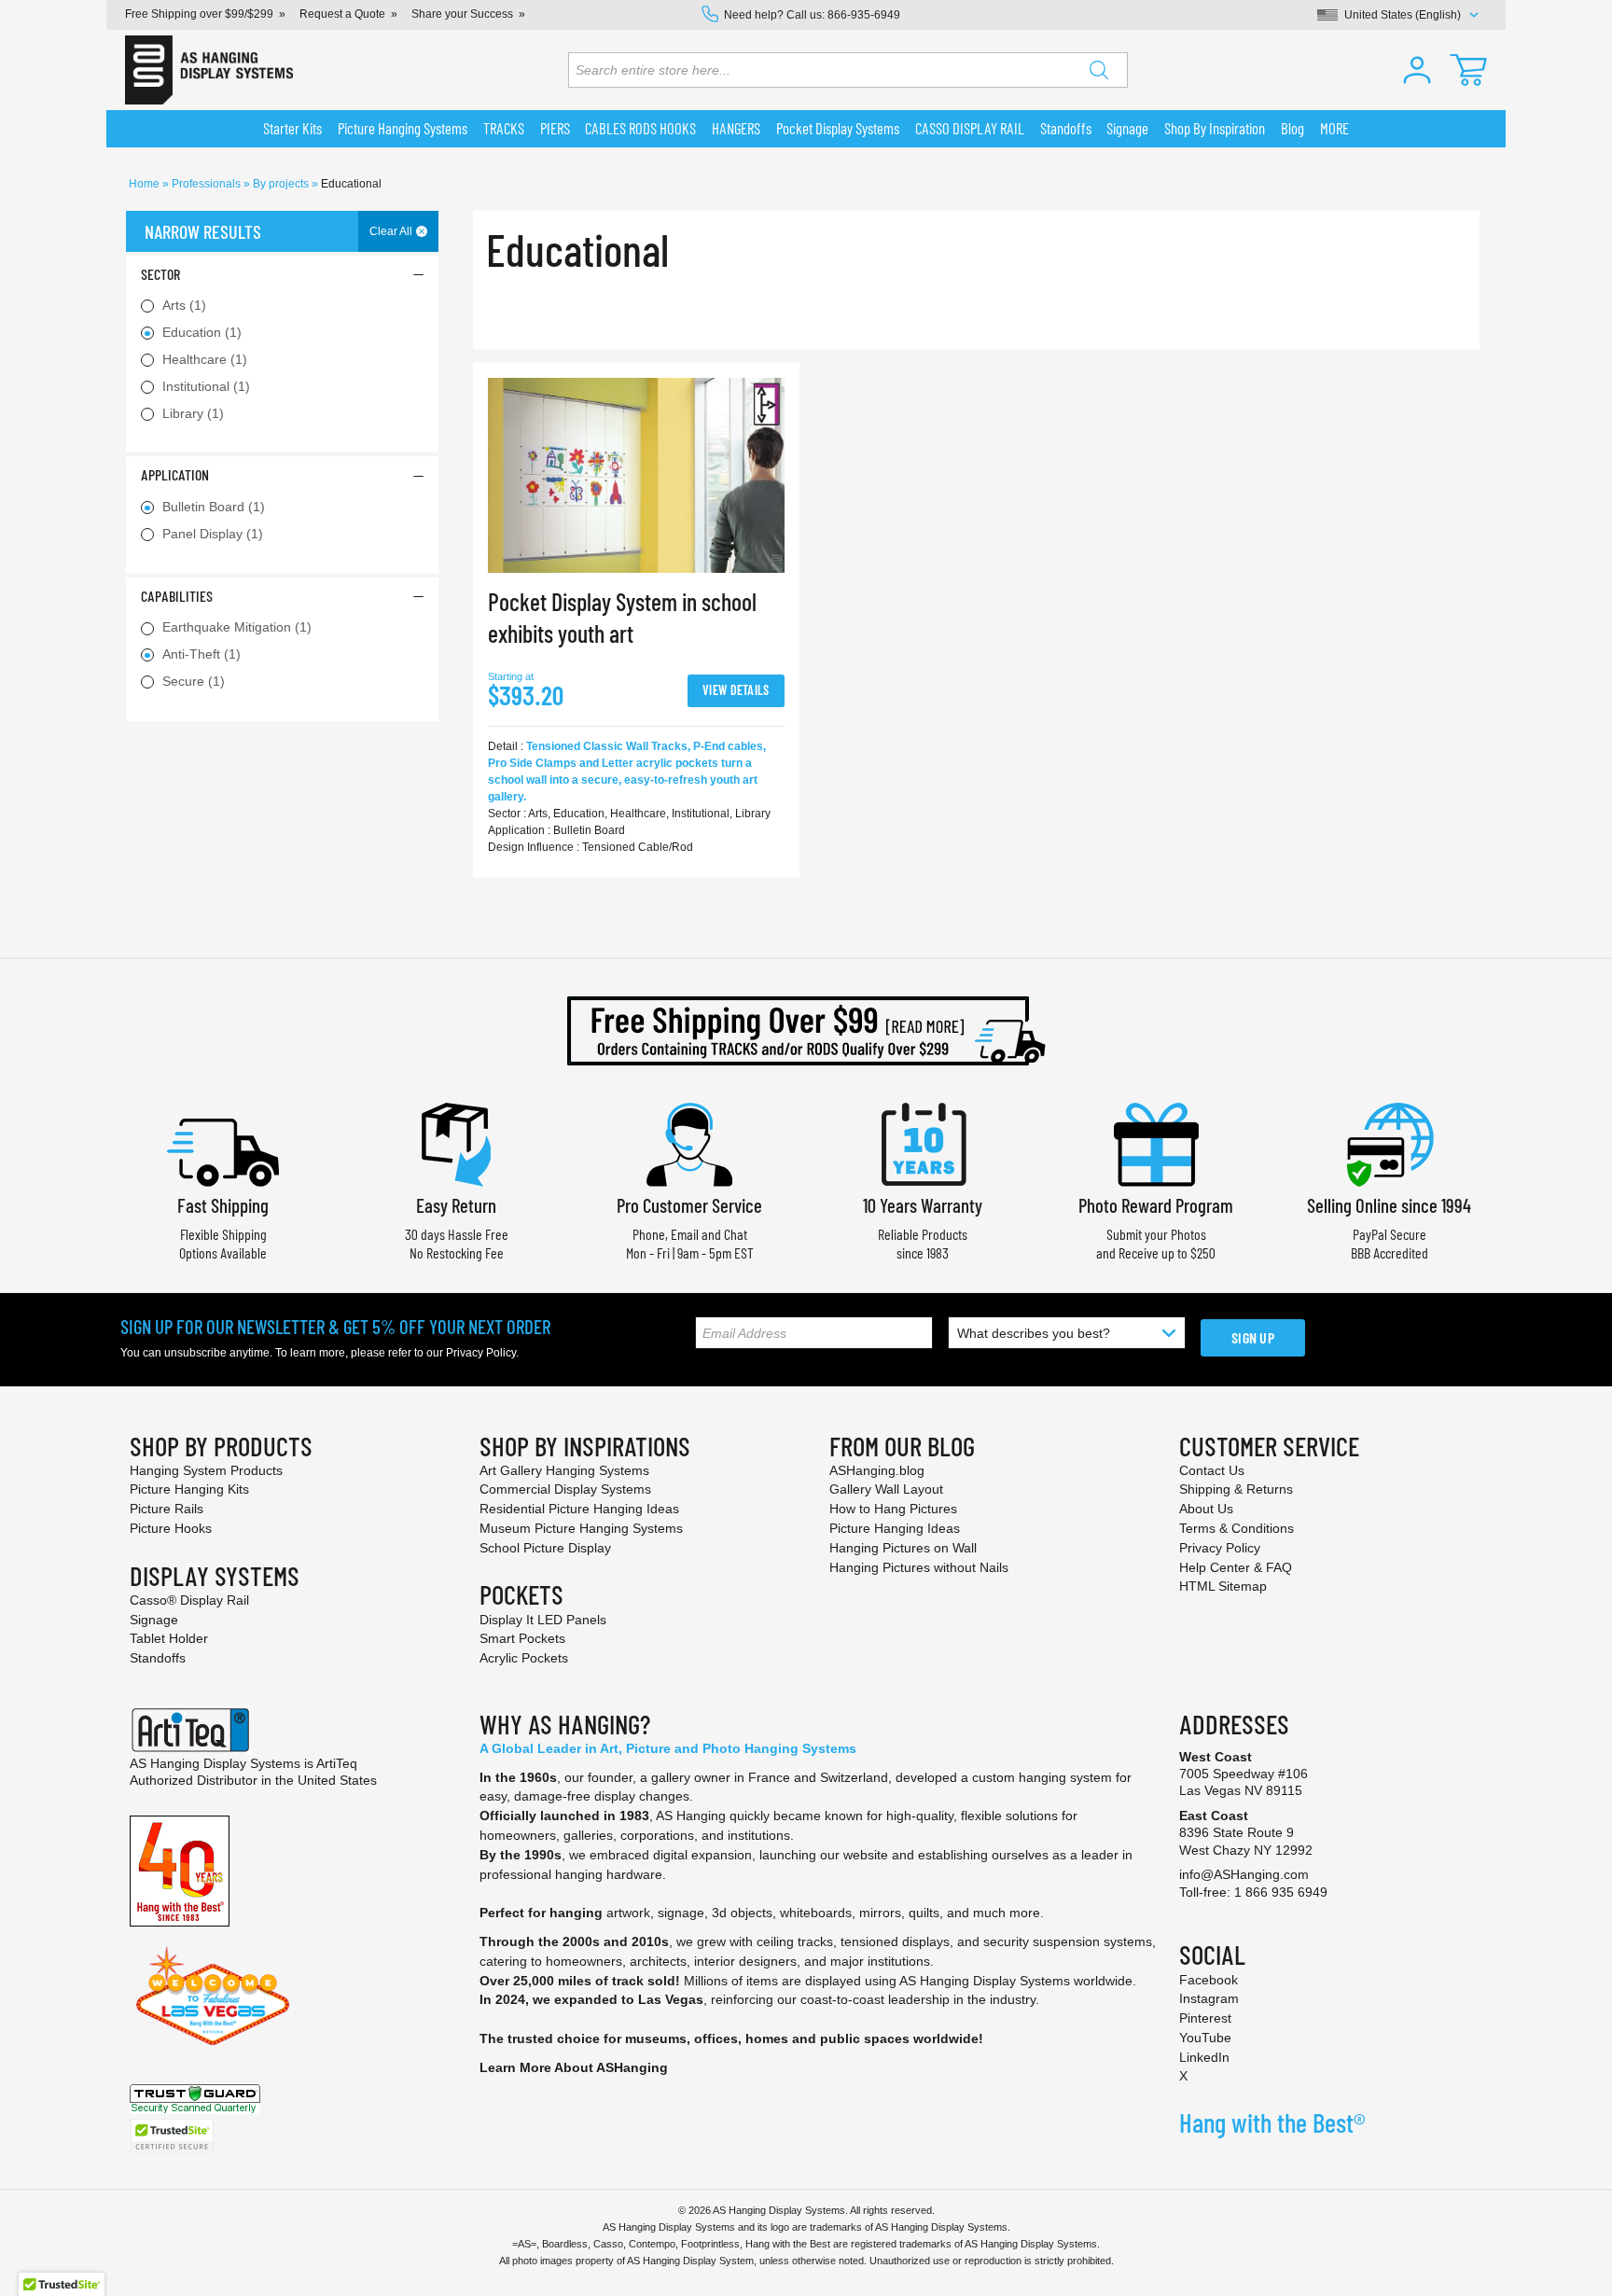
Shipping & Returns (1236, 1489)
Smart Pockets (522, 1638)
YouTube (1205, 2038)
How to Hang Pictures (893, 1509)
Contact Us (1212, 1470)
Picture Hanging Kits (189, 1489)
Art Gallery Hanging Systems (564, 1470)
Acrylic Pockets (524, 1658)
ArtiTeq (337, 1763)
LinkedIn (1204, 2057)
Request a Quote (342, 14)
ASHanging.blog (877, 1470)
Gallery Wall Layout (886, 1489)
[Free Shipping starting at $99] (806, 1031)
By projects (282, 184)
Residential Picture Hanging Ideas (579, 1509)
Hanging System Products (206, 1470)
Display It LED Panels (543, 1620)
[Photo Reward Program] (1156, 1142)
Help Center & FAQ (1236, 1567)
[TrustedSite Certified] (172, 2136)
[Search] (1099, 70)
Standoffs (158, 1658)
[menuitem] (293, 129)
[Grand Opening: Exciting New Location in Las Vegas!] (213, 1995)
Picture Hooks (171, 1528)
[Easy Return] (456, 1142)
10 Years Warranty (923, 1205)
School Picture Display (545, 1548)
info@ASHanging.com (1244, 1874)
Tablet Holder (169, 1638)
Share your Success (462, 14)
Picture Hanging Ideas (895, 1528)
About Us (1206, 1509)
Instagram (1209, 1998)
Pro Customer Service (689, 1205)
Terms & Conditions (1237, 1528)
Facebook (1209, 1980)
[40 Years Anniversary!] (180, 1870)
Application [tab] (175, 474)
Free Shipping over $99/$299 (199, 14)
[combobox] (848, 70)
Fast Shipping (223, 1205)
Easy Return (456, 1205)
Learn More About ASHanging (574, 2067)
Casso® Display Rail (189, 1600)
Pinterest (1205, 2018)
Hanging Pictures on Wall (903, 1548)
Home (146, 184)
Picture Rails (167, 1509)
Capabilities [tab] (177, 596)
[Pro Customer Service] (689, 1142)
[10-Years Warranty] (923, 1142)
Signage (154, 1620)
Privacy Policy (481, 1353)
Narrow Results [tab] (203, 231)
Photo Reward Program (1156, 1205)
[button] (1417, 70)
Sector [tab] (160, 274)
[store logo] (209, 70)
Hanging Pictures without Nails (919, 1567)
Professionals (208, 184)
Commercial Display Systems (565, 1489)
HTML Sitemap (1223, 1586)
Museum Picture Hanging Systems (581, 1528)
